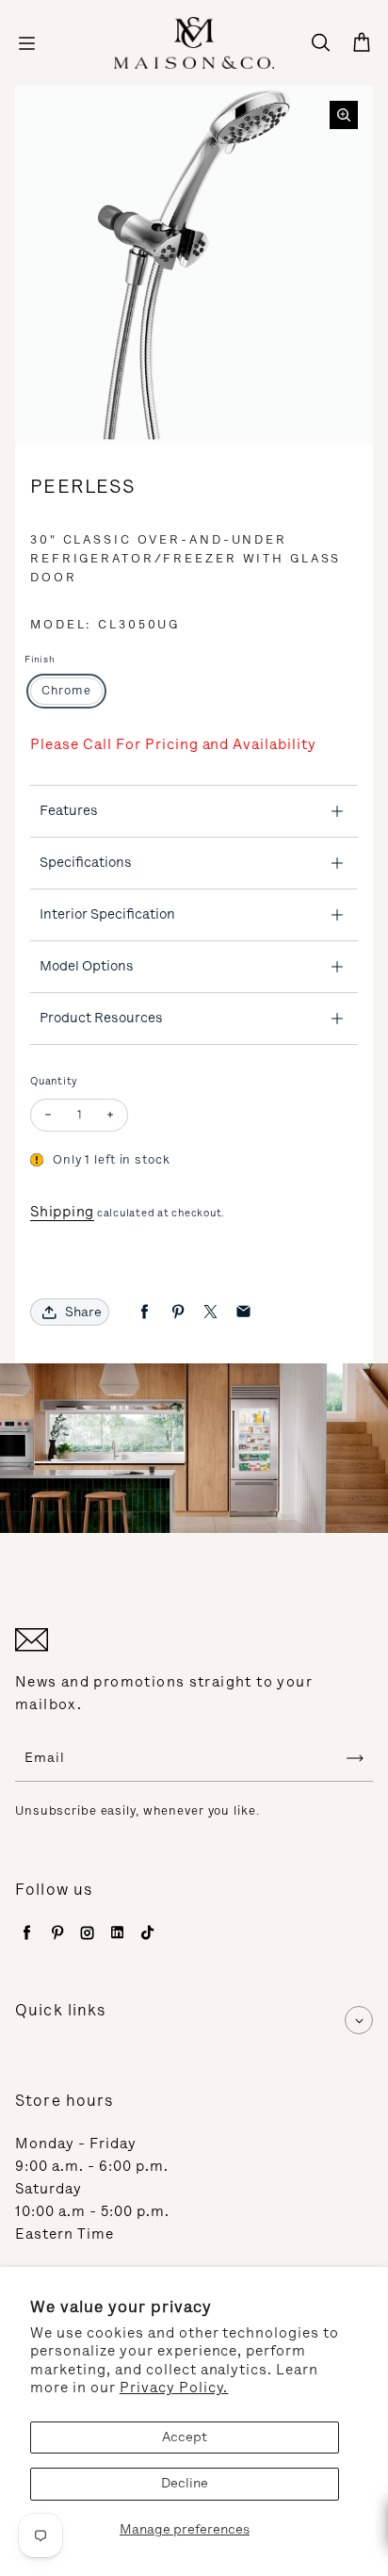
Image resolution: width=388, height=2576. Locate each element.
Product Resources (101, 1018)
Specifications (86, 862)
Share (83, 1312)
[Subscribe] (355, 1758)
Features (69, 810)
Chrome (66, 690)
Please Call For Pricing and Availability (173, 744)
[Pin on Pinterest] (178, 1312)
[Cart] (362, 43)
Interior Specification (107, 914)
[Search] (320, 43)
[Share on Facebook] (145, 1312)
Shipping (62, 1212)
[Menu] (26, 43)
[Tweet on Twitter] (210, 1312)
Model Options (87, 966)
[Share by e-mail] (243, 1312)
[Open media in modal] (344, 115)
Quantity (54, 1081)
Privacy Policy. (174, 2388)
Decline (185, 2483)
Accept (185, 2437)
